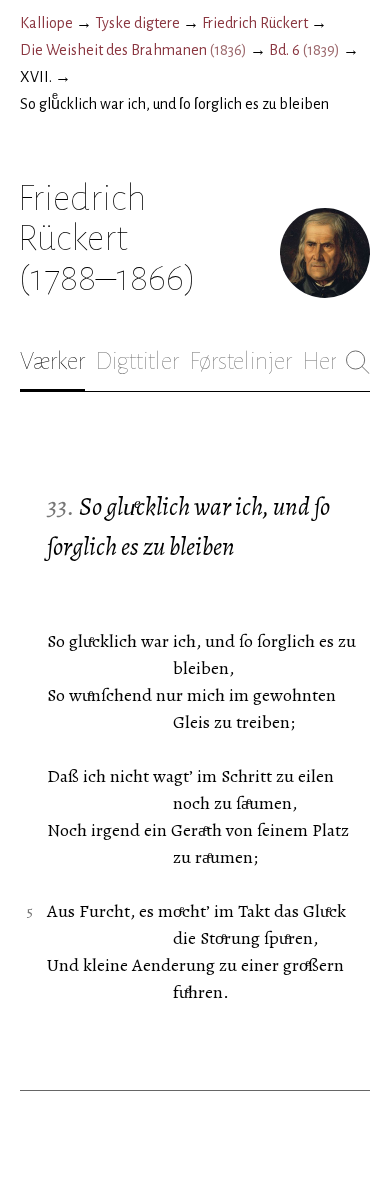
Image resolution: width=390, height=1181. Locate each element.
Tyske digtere (137, 23)
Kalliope (46, 23)
